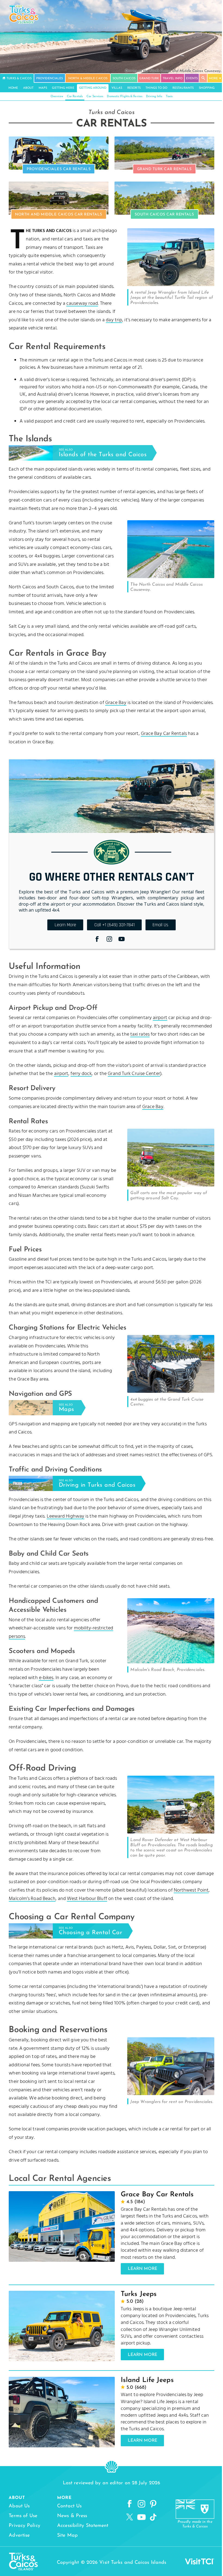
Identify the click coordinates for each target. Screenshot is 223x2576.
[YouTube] (122, 939)
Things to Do (156, 88)
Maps (43, 88)
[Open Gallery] (171, 285)
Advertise (19, 2536)
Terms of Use (23, 2516)
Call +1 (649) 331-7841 (114, 925)
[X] (130, 2517)
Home (13, 88)
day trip (114, 320)
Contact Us (69, 2506)
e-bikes (46, 1678)
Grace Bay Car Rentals (164, 734)
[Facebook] (97, 939)
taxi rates (140, 1034)
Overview (57, 96)
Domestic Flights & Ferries (125, 96)
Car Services (95, 96)
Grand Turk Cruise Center (134, 1074)
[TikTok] (153, 2517)
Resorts (134, 88)
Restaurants (183, 88)
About (28, 88)
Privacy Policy (24, 2526)
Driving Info (154, 96)
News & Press (72, 2516)
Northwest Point (191, 1890)
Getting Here (63, 88)
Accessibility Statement (83, 2526)
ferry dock (81, 1074)
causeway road (82, 304)
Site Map (67, 2536)
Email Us (160, 925)
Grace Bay (116, 703)
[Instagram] (109, 939)
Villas (117, 88)
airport (160, 1018)
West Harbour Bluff (87, 1899)
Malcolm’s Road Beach (32, 1899)
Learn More (65, 925)
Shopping (207, 88)
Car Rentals (75, 96)
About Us (19, 2506)
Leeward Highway (66, 1516)
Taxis (169, 96)
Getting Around (93, 88)
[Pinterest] (153, 2504)
